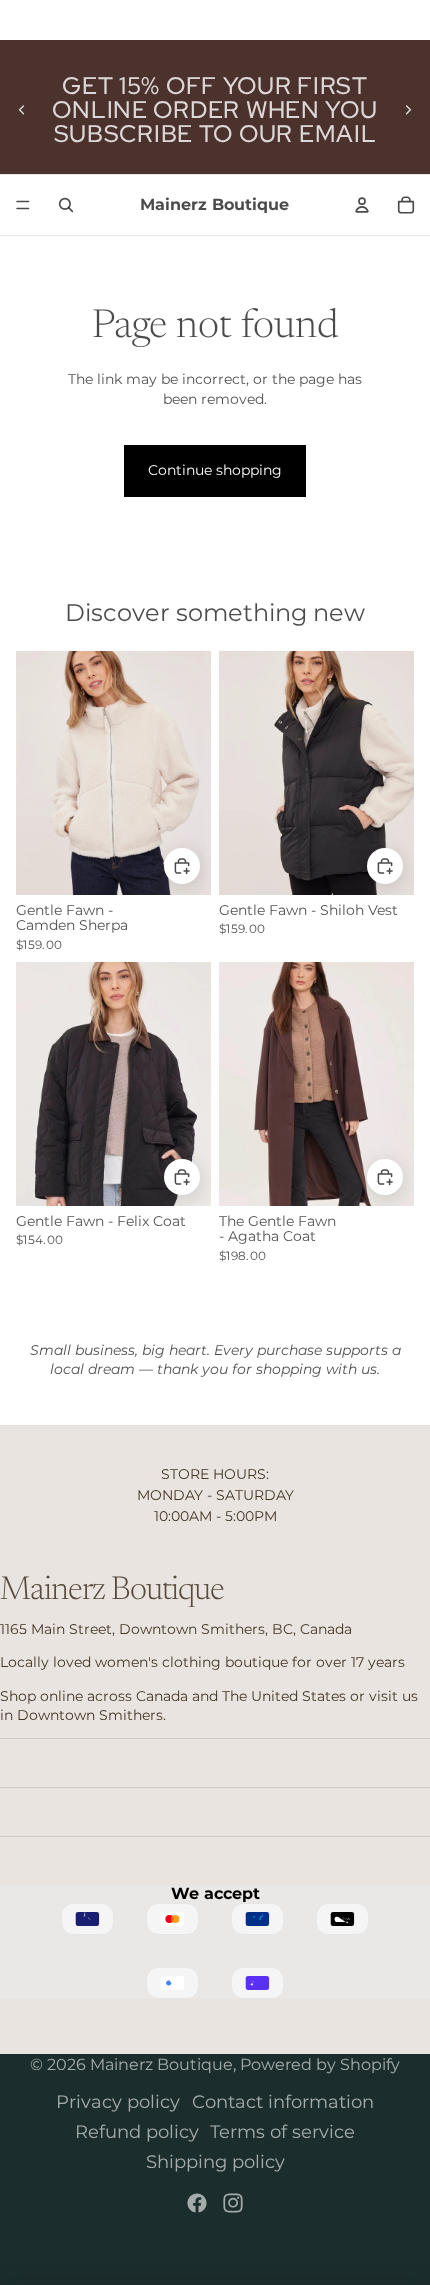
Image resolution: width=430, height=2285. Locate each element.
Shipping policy (215, 2162)
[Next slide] (408, 110)
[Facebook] (197, 2203)
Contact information (283, 2102)
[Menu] (23, 205)
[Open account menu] (362, 205)
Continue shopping (215, 470)
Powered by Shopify (320, 2064)
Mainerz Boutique (161, 2064)
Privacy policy (118, 2102)
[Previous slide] (22, 110)
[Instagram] (233, 2203)
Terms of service (282, 2132)
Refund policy (137, 2132)
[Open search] (66, 205)
